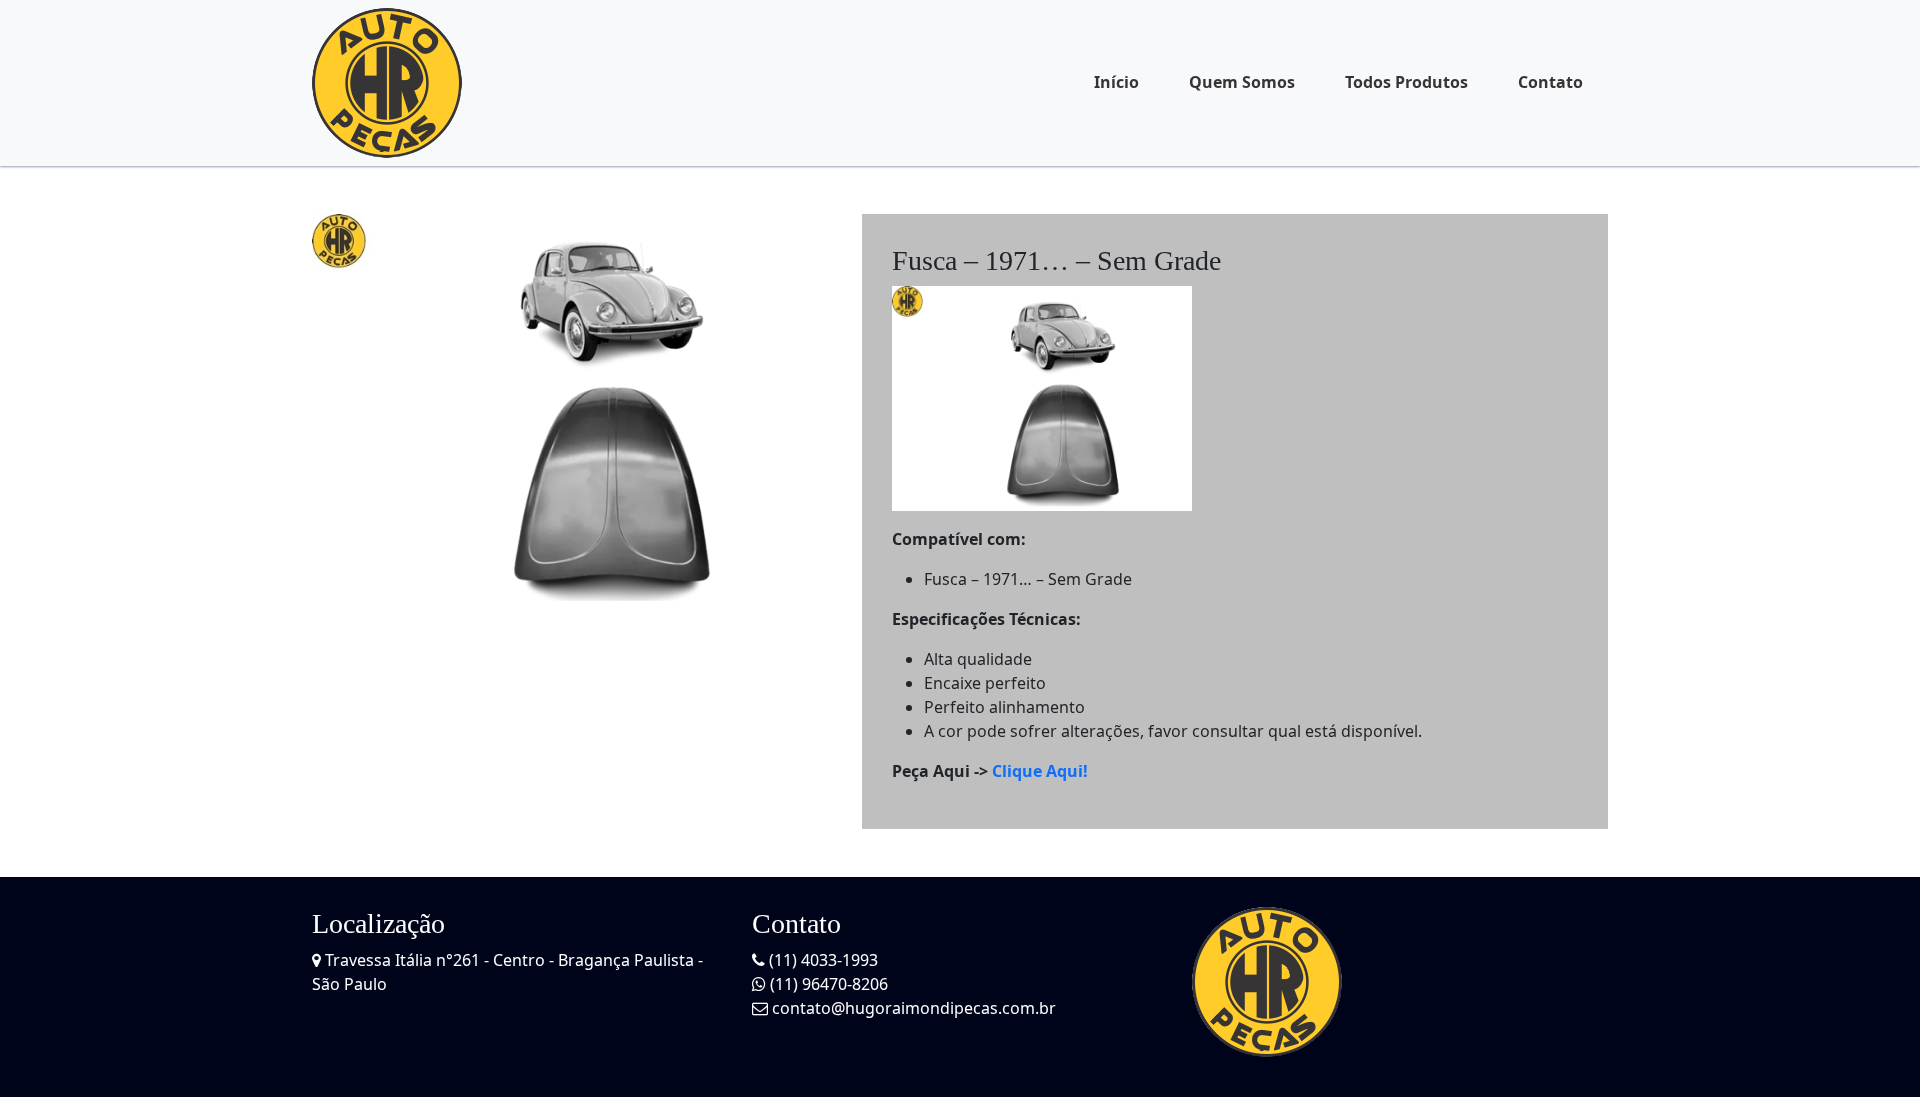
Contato (1550, 82)
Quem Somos (1242, 82)
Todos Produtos (1406, 82)
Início (1116, 82)
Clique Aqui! (1040, 771)
